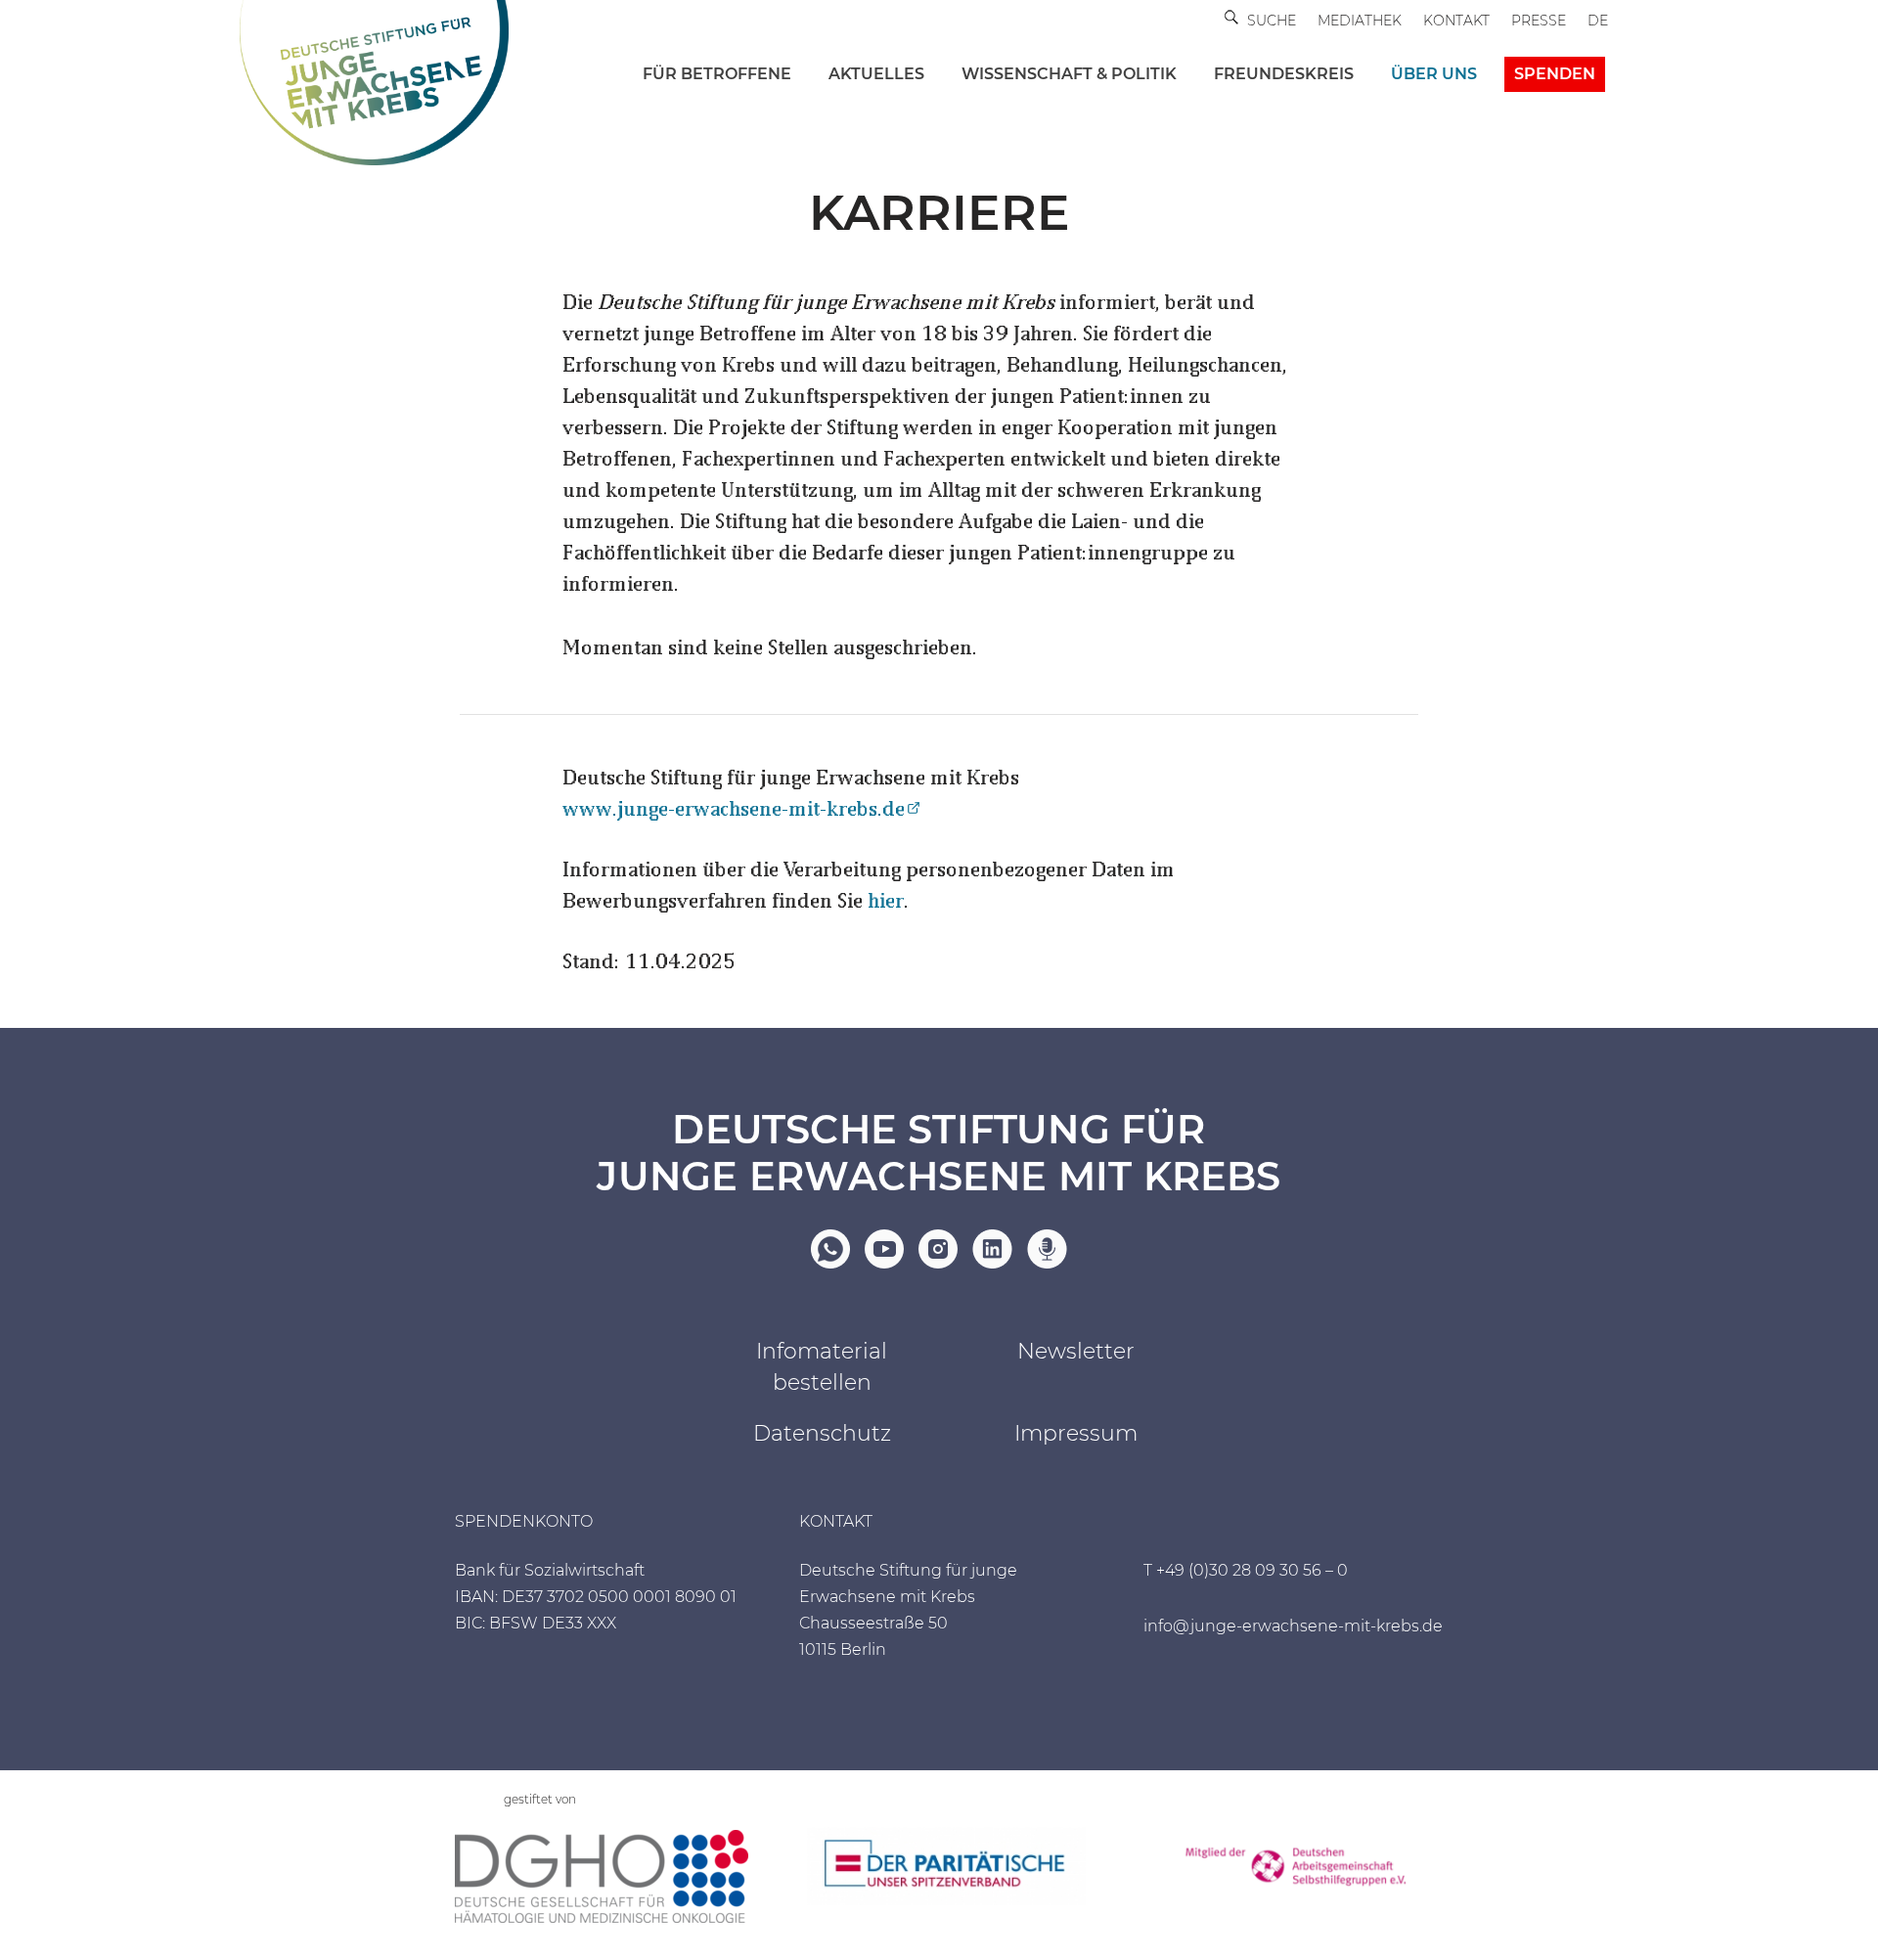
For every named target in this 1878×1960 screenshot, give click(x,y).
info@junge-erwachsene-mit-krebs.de (1293, 1626)
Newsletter (1076, 1351)
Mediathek (1360, 21)
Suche (1272, 21)
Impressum (1076, 1433)
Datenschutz (822, 1433)
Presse (1539, 21)
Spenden (1555, 74)
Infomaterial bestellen (822, 1367)
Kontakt (1456, 21)
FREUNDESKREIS (1284, 74)
